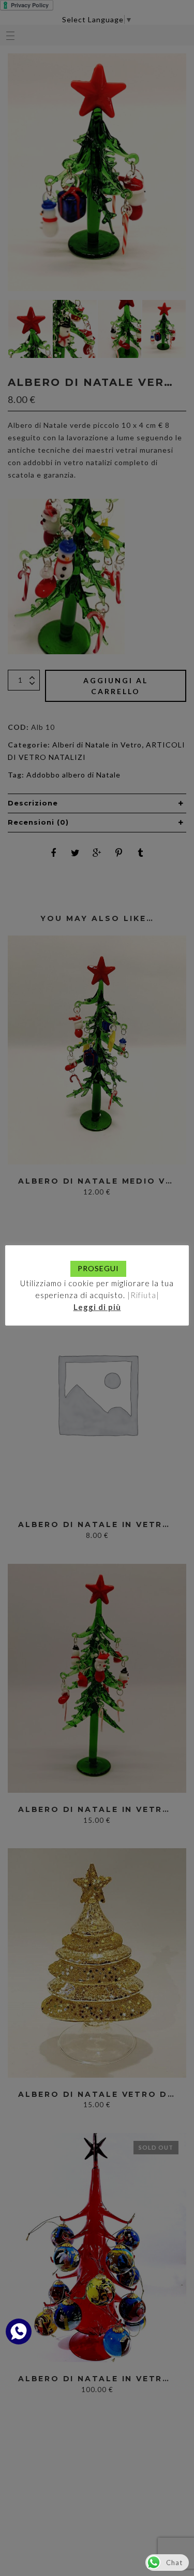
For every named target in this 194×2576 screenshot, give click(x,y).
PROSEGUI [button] (98, 1268)
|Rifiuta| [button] (143, 1295)
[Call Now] (19, 2332)
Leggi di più (97, 1307)
